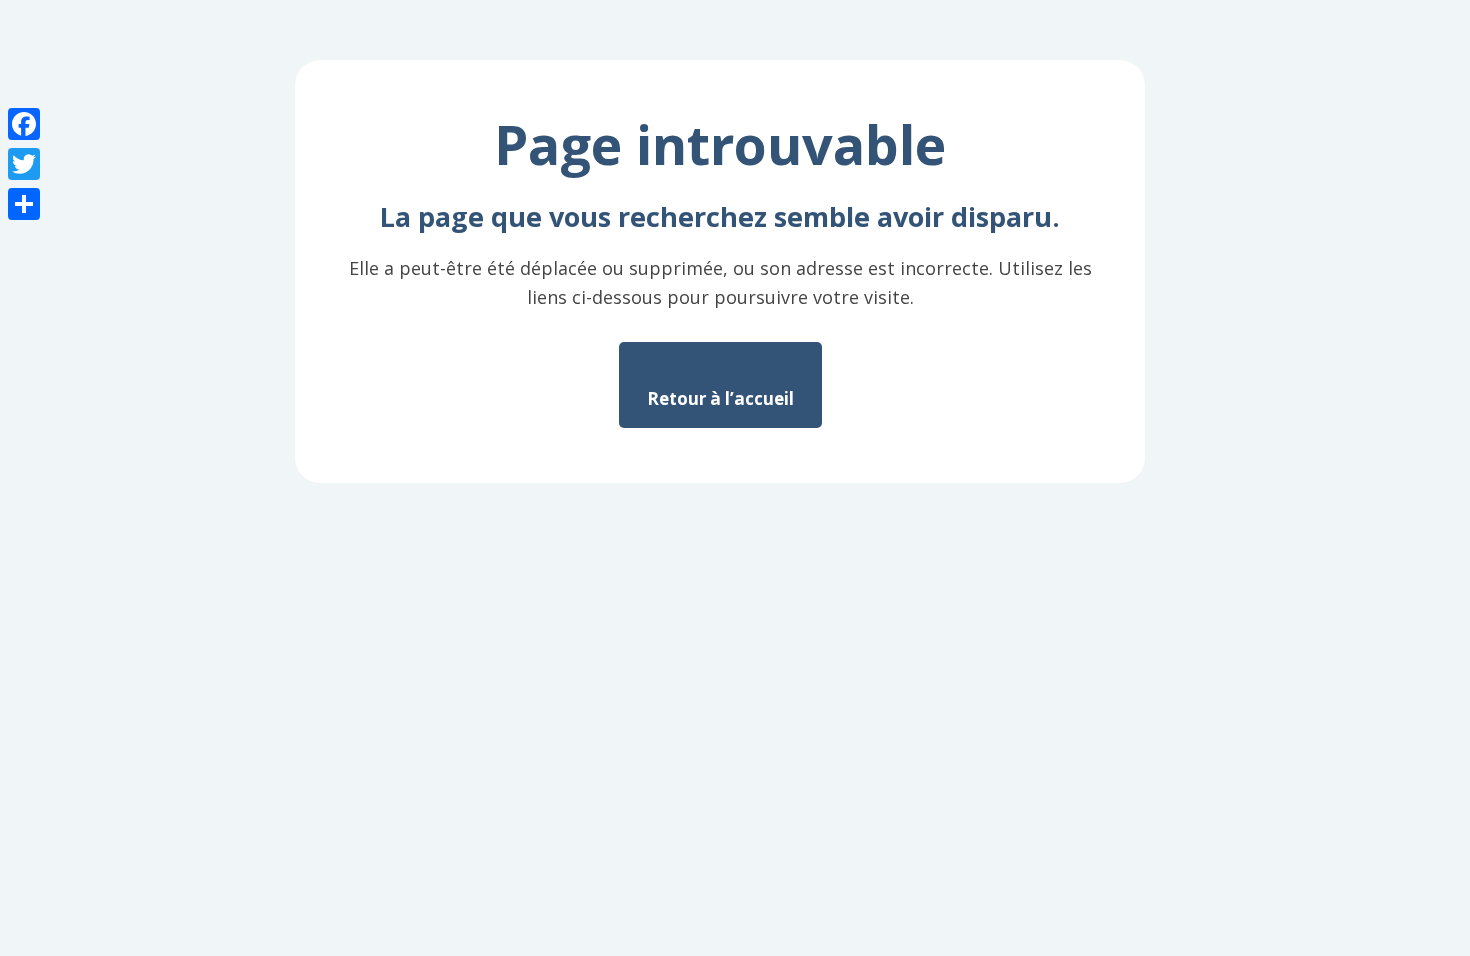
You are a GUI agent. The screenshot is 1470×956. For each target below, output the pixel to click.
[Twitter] (24, 164)
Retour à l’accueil (720, 398)
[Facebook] (24, 124)
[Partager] (24, 204)
